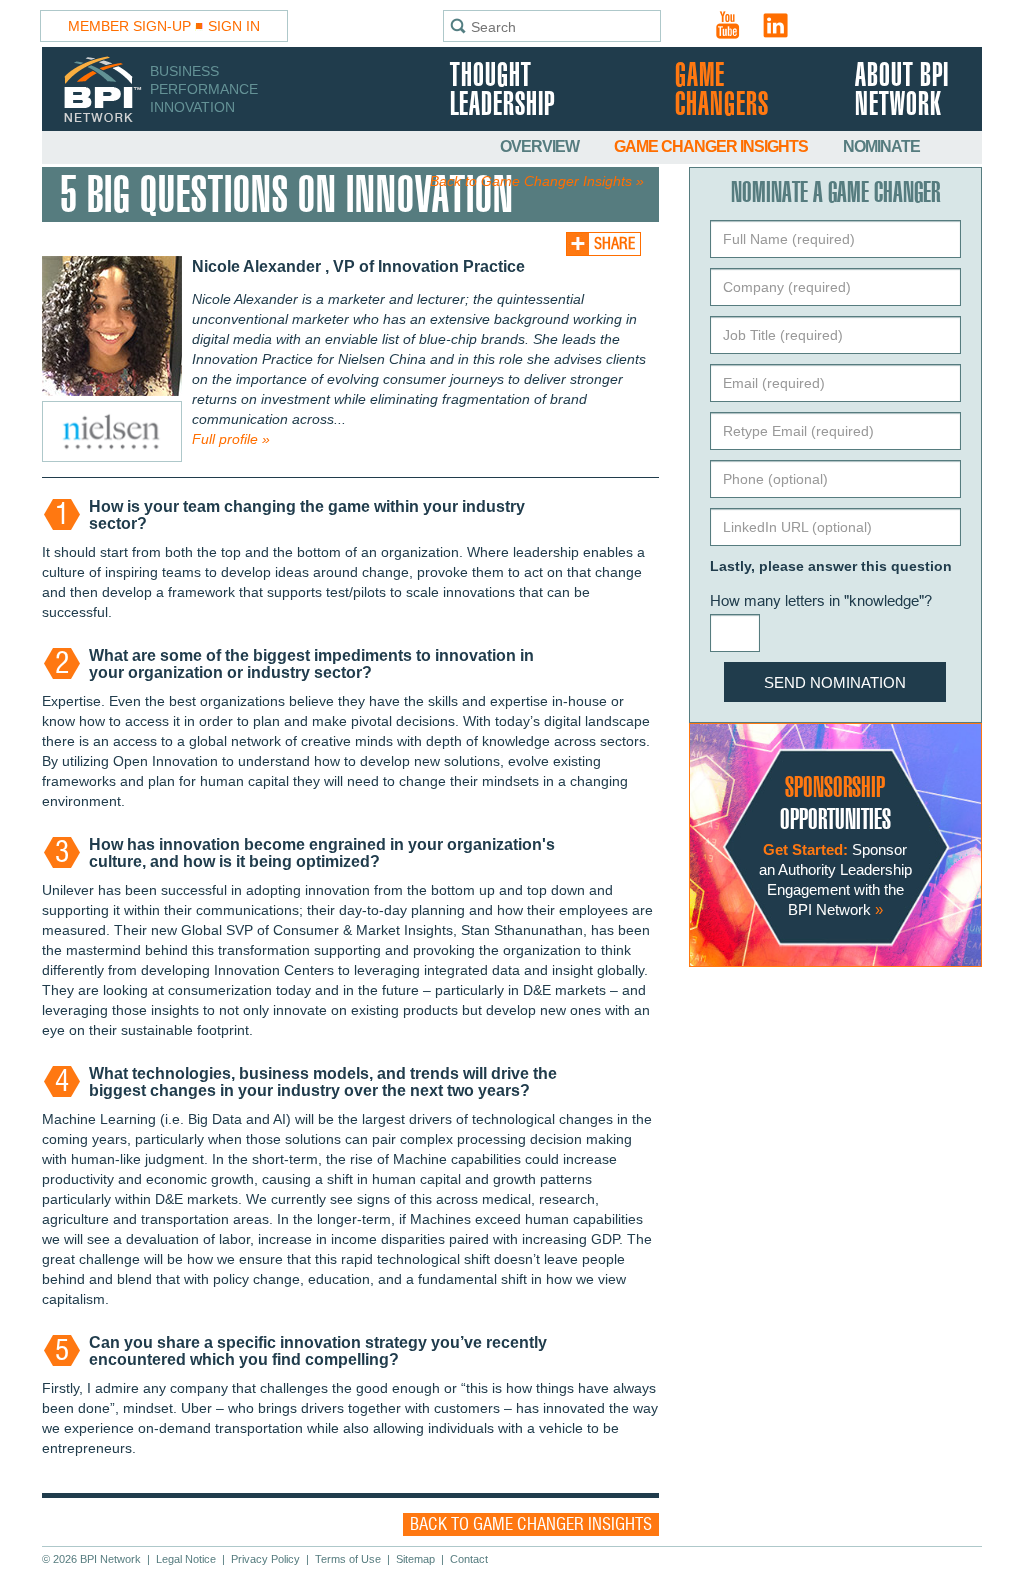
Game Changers (722, 91)
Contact (469, 1559)
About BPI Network (902, 91)
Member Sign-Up (129, 26)
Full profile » (231, 439)
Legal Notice (186, 1559)
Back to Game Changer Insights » (537, 181)
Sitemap (415, 1559)
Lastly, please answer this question (831, 566)
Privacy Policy (265, 1559)
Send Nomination (835, 682)
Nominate (881, 146)
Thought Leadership (502, 91)
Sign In (234, 26)
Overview (541, 146)
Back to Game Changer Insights (531, 1524)
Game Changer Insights (712, 146)
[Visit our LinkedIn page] (776, 25)
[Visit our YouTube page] (728, 25)
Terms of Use (348, 1559)
